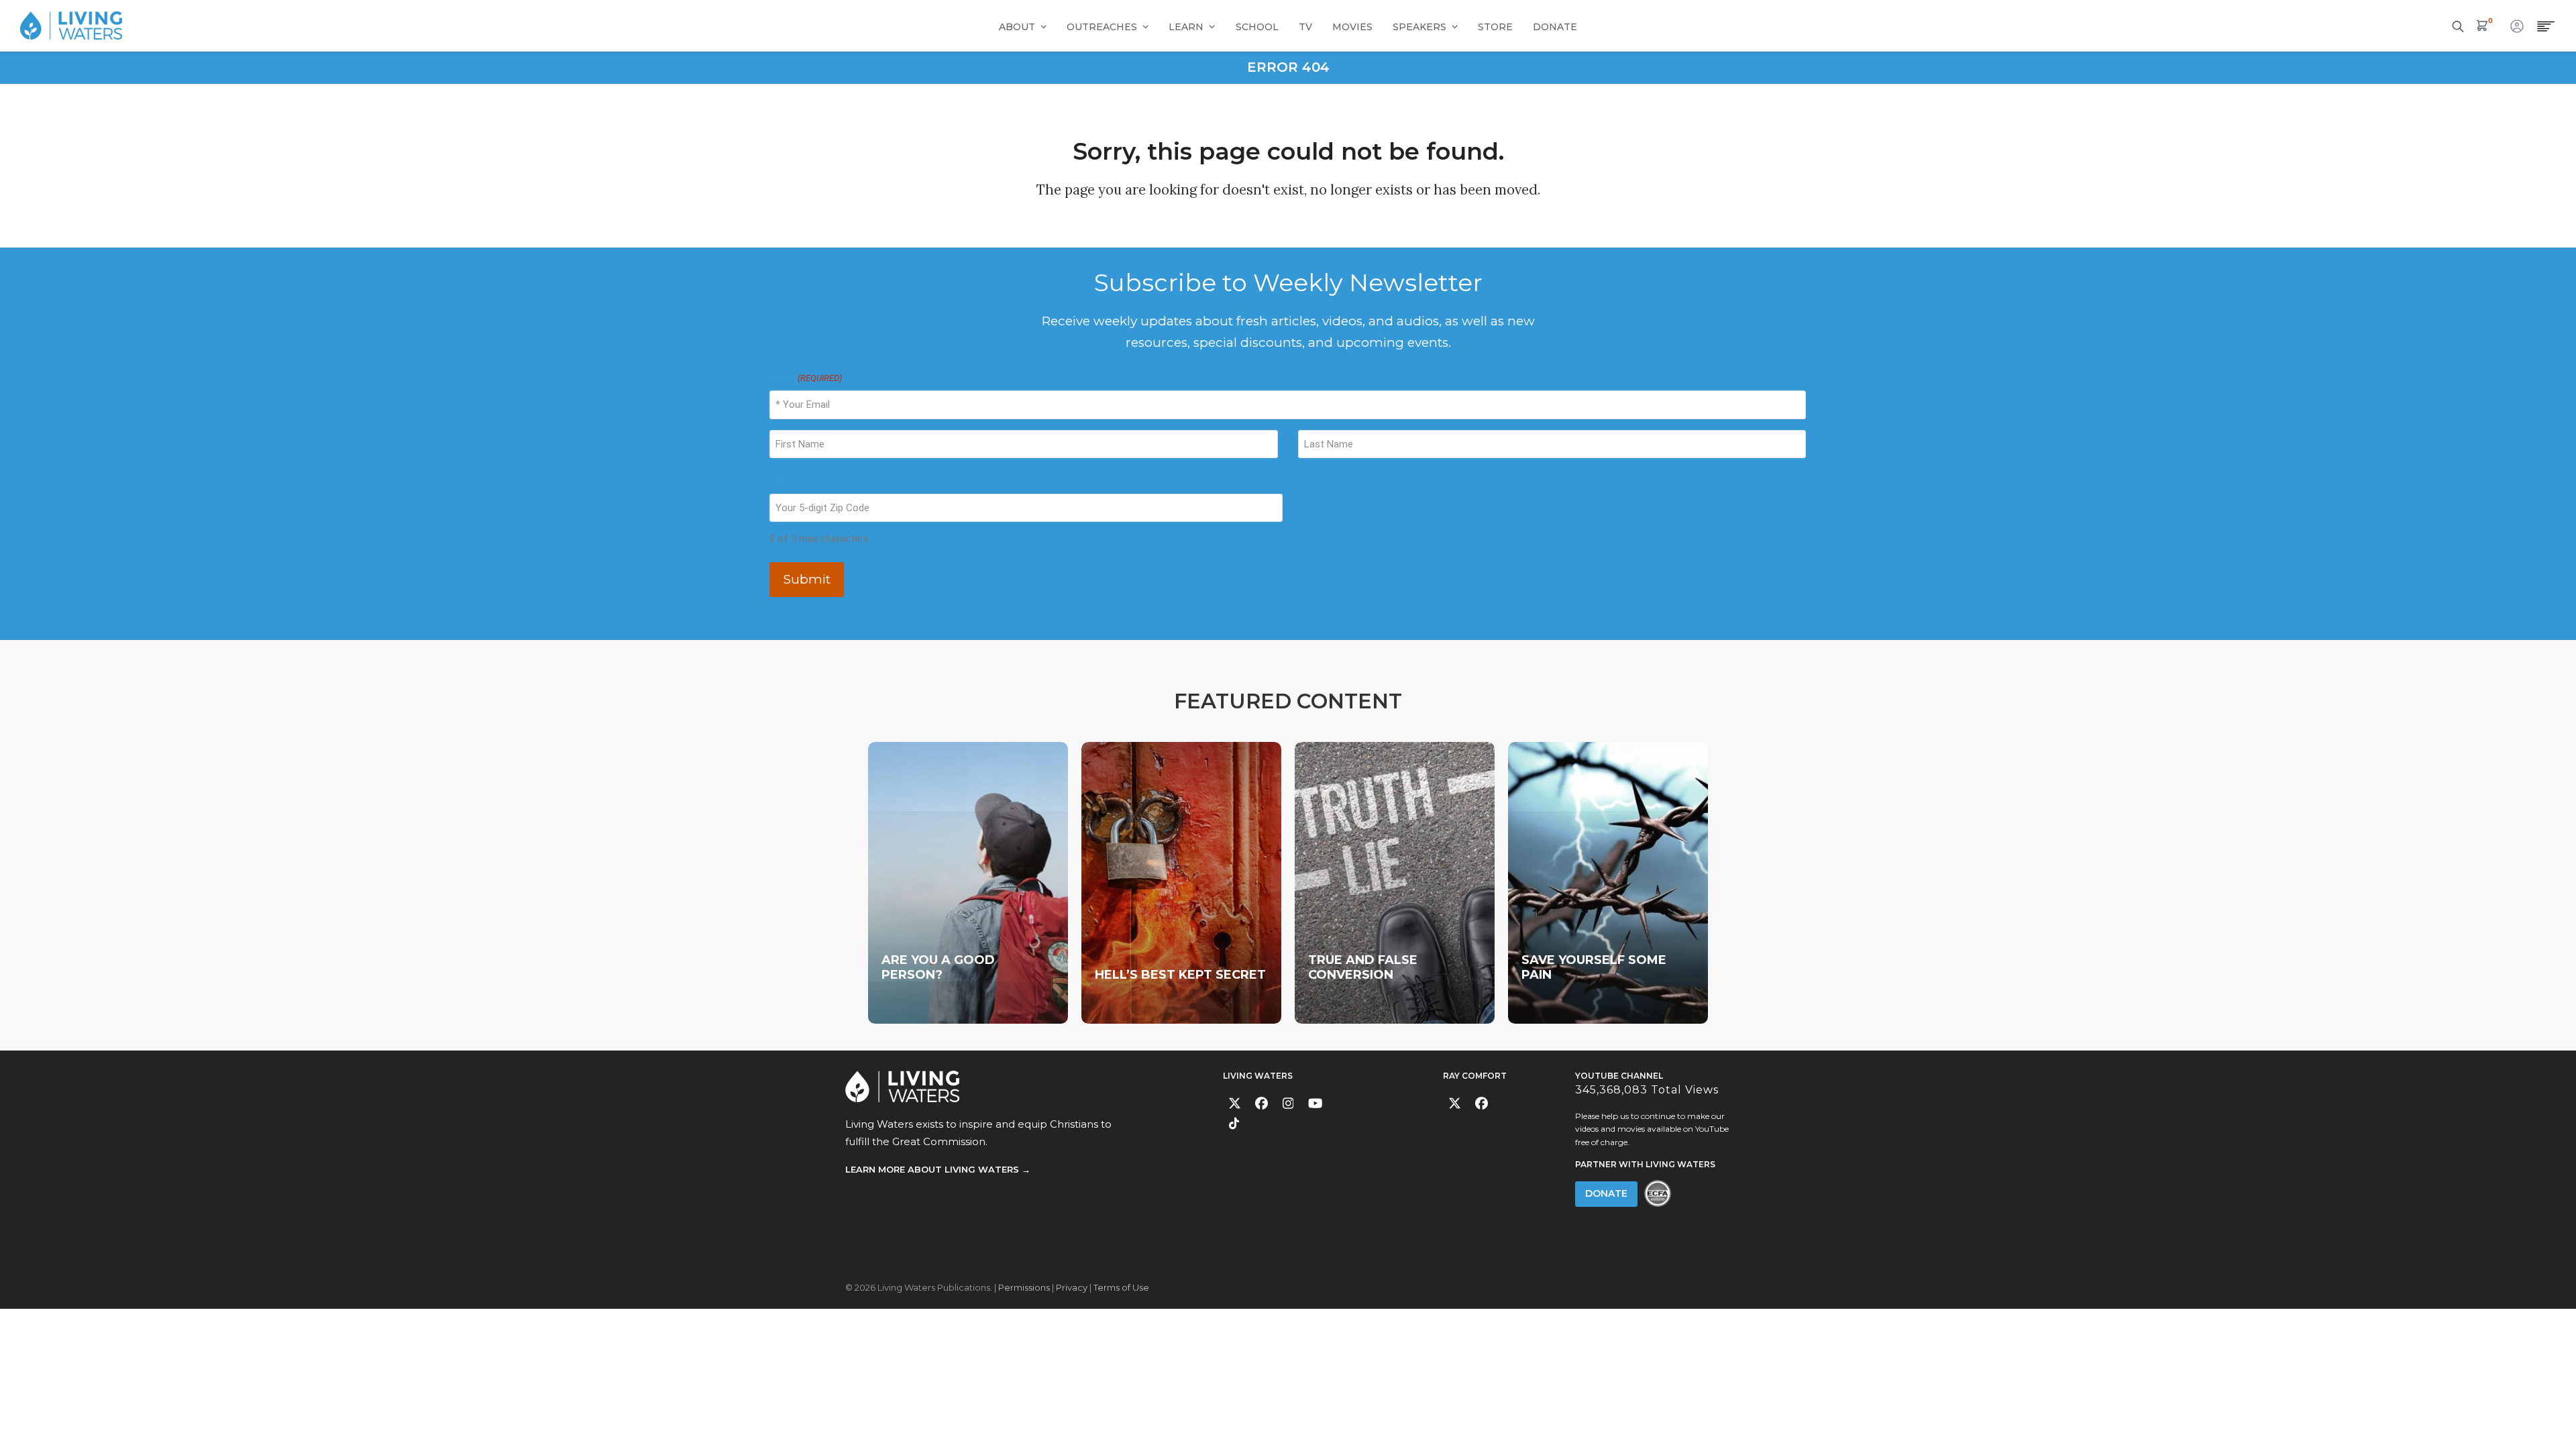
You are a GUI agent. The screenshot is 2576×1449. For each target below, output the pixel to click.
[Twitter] (1235, 1103)
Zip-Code (790, 481)
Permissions (1024, 1287)
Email (805, 378)
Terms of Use (1121, 1287)
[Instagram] (1288, 1103)
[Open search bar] (2458, 25)
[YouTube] (1315, 1103)
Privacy (1072, 1287)
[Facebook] (1262, 1103)
